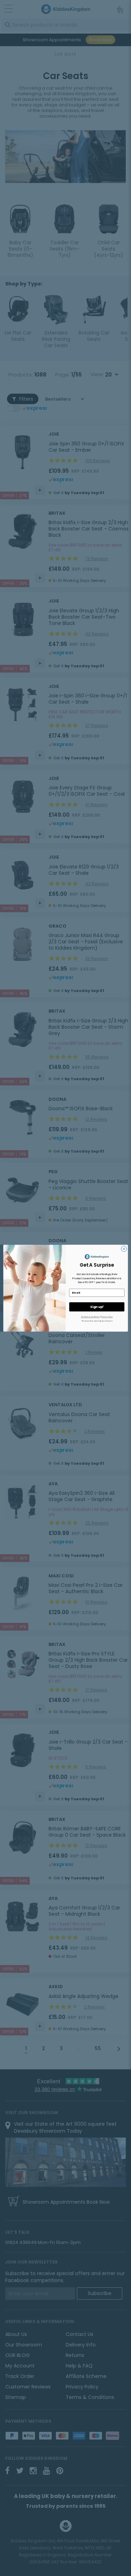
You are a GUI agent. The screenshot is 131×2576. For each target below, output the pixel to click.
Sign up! (96, 1307)
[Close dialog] (124, 1248)
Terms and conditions (90, 1317)
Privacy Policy (107, 1317)
